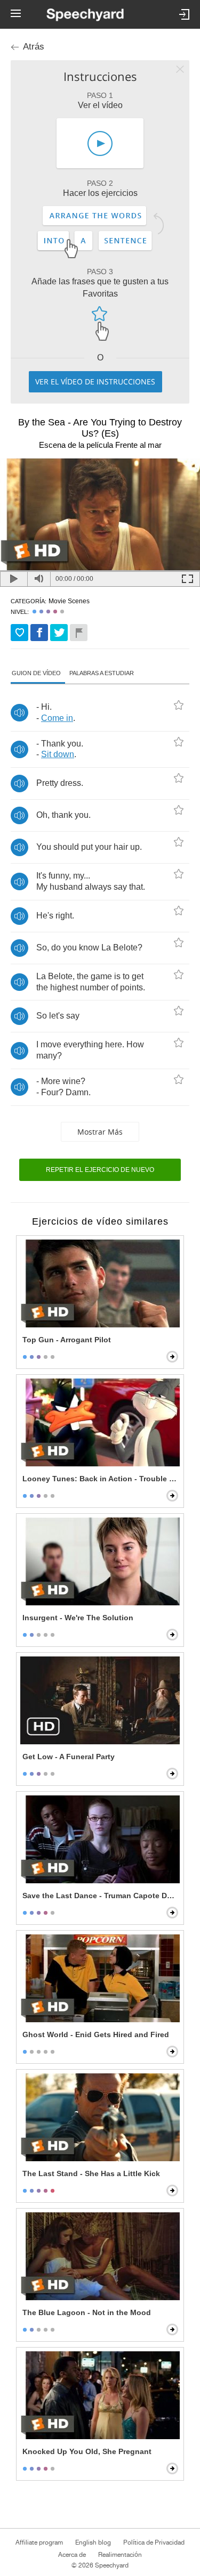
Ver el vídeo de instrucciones (95, 382)
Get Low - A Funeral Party (69, 1757)
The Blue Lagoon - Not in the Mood (87, 2312)
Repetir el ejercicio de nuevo (100, 1170)
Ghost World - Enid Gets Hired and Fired (96, 2034)
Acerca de (72, 2555)
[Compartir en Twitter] (59, 633)
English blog (93, 2542)
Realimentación (120, 2555)
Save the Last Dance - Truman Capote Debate (101, 1896)
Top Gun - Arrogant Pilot (67, 1340)
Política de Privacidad (154, 2542)
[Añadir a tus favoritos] (19, 633)
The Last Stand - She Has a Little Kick (91, 2173)
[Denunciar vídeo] (79, 633)
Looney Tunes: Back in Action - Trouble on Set (101, 1479)
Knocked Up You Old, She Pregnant (87, 2451)
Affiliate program (39, 2542)
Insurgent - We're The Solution (78, 1618)
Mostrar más (100, 1132)
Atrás (34, 47)
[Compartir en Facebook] (39, 633)
